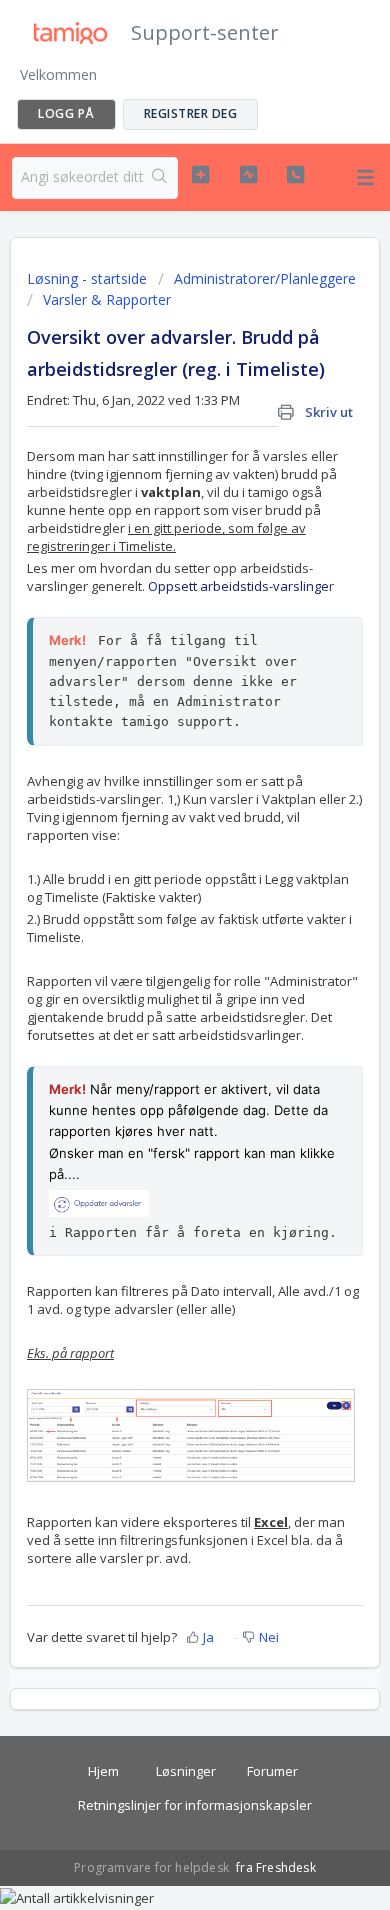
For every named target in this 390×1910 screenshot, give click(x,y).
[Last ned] (158, 958)
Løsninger (186, 1771)
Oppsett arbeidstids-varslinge (238, 586)
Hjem (103, 1771)
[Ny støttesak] (200, 175)
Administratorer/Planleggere (265, 278)
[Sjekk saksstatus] (248, 175)
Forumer (272, 1771)
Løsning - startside (89, 278)
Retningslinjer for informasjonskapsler (195, 1805)
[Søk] (160, 178)
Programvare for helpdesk (153, 1867)
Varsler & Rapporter (107, 299)
